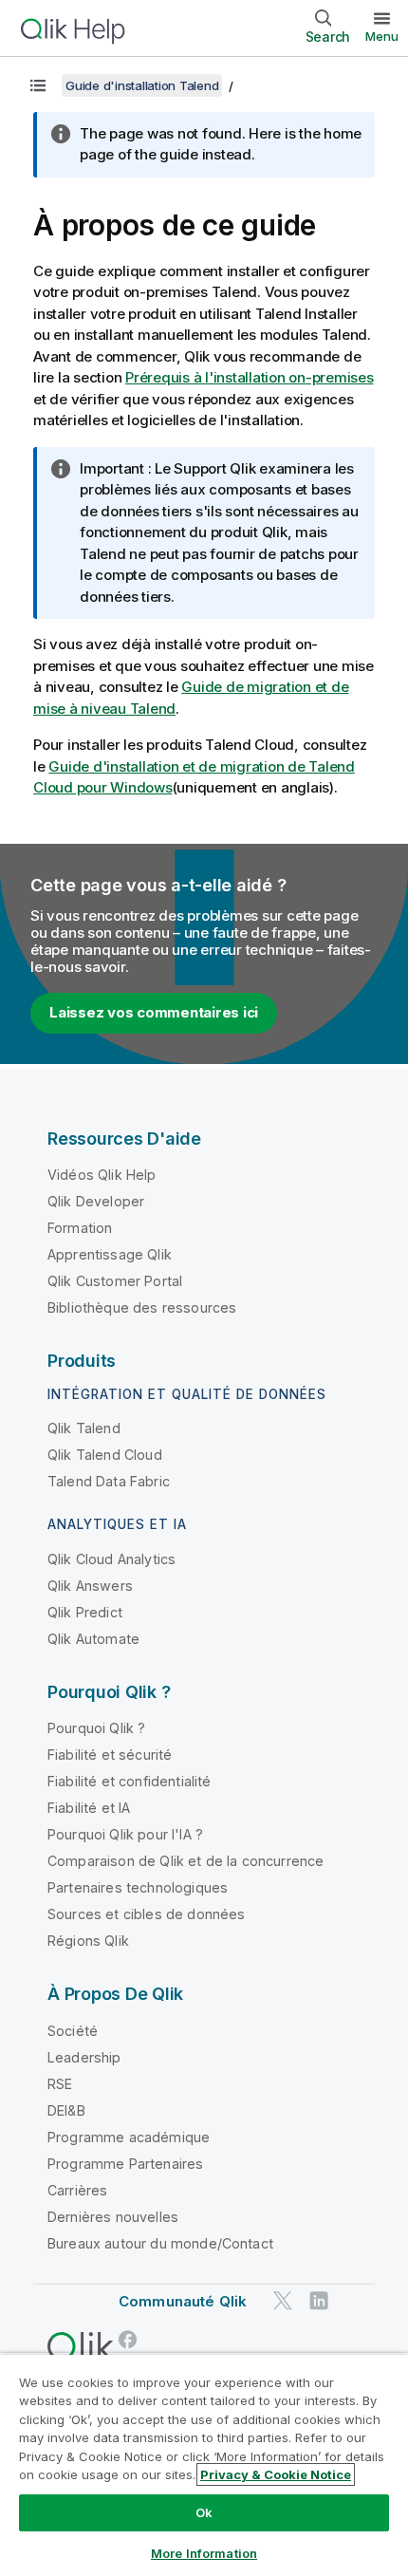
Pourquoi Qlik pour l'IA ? (125, 1834)
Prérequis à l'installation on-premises (250, 377)
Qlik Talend (84, 1428)
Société (73, 2031)
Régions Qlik (88, 1941)
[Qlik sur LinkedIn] (319, 2300)
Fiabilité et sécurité (110, 1755)
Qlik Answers (90, 1586)
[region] (204, 2464)
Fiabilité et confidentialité (129, 1781)
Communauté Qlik (183, 2301)
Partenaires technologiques (138, 1887)
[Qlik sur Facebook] (128, 2339)
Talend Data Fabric (109, 1481)
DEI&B (66, 2110)
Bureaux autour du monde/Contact (160, 2243)
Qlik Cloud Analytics (111, 1559)
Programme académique (129, 2137)
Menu (382, 36)
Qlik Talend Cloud (105, 1455)
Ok (204, 2512)
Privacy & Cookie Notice (276, 2474)
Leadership (84, 2057)
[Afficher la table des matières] (38, 85)
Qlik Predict (85, 1612)
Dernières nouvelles (113, 2217)
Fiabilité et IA (89, 1808)
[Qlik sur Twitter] (283, 2300)
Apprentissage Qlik (110, 1254)
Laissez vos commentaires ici (154, 1012)
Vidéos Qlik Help (102, 1175)
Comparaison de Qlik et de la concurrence (185, 1861)
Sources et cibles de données (146, 1914)
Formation (80, 1228)
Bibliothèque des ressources (142, 1307)
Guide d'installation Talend (142, 85)
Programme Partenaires (125, 2164)
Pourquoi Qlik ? (96, 1728)
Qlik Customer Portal (115, 1281)
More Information (204, 2553)
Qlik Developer (96, 1201)
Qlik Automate (93, 1639)
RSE (60, 2084)
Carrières (77, 2190)
